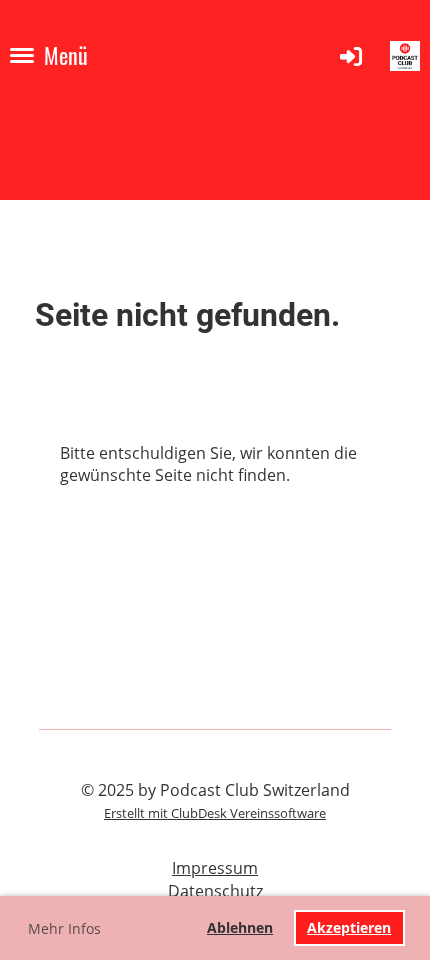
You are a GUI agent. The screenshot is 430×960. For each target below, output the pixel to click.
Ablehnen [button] (240, 927)
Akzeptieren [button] (349, 927)
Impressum (215, 868)
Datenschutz (215, 891)
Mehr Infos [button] (64, 928)
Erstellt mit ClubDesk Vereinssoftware (215, 813)
